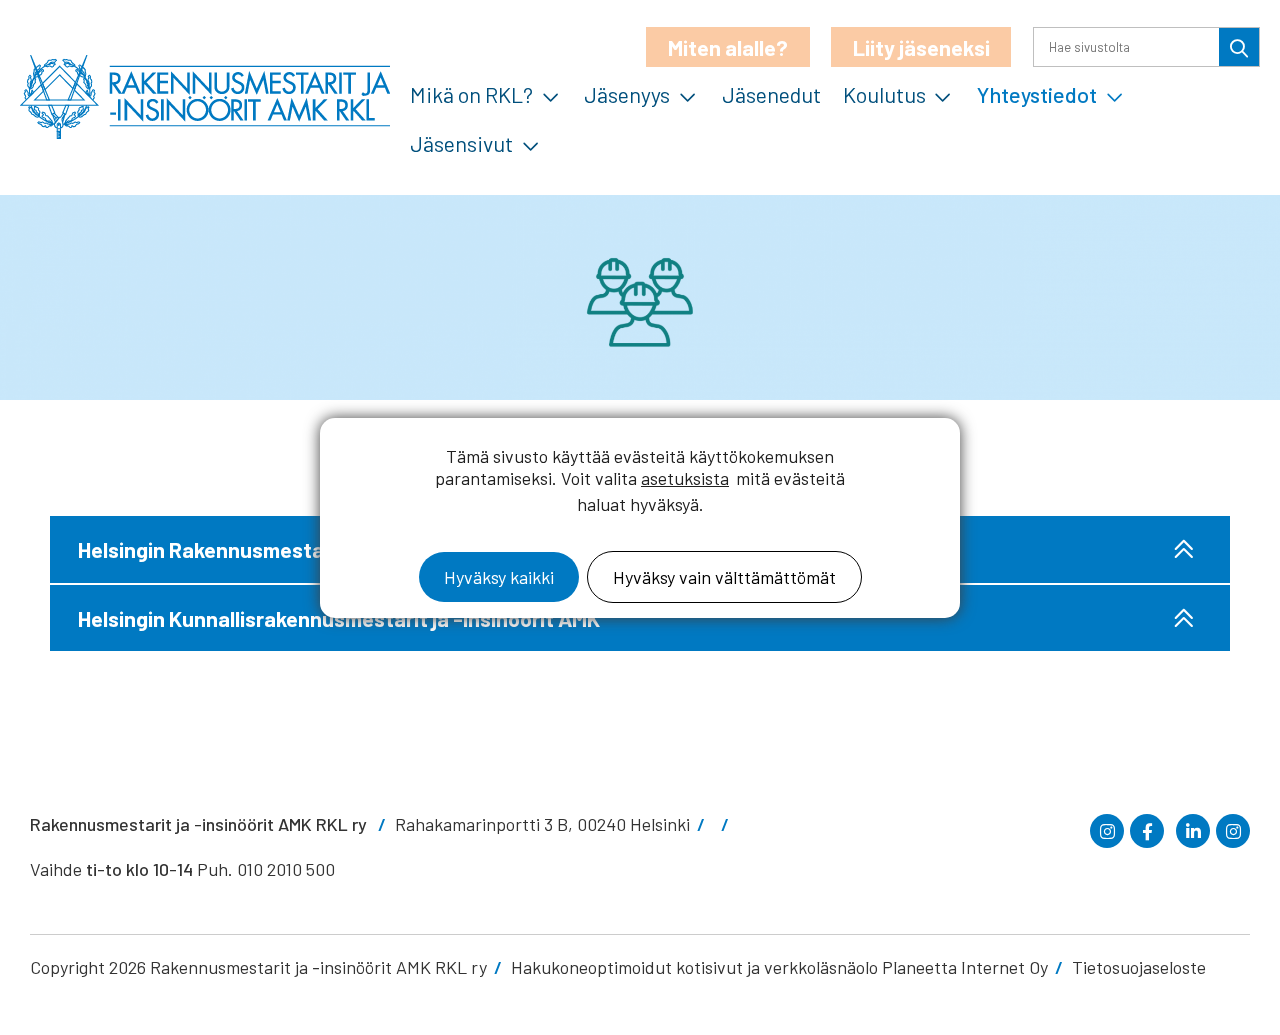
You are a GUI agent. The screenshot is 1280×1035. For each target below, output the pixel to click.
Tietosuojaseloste (1139, 967)
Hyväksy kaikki (499, 577)
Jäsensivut (461, 143)
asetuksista (685, 478)
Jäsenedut (771, 94)
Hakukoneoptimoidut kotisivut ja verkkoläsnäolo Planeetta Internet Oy (779, 967)
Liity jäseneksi (921, 47)
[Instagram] (1107, 831)
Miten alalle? (728, 47)
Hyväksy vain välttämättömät (724, 577)
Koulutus (884, 94)
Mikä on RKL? (471, 94)
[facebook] (1147, 831)
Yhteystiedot (1037, 94)
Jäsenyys (627, 94)
